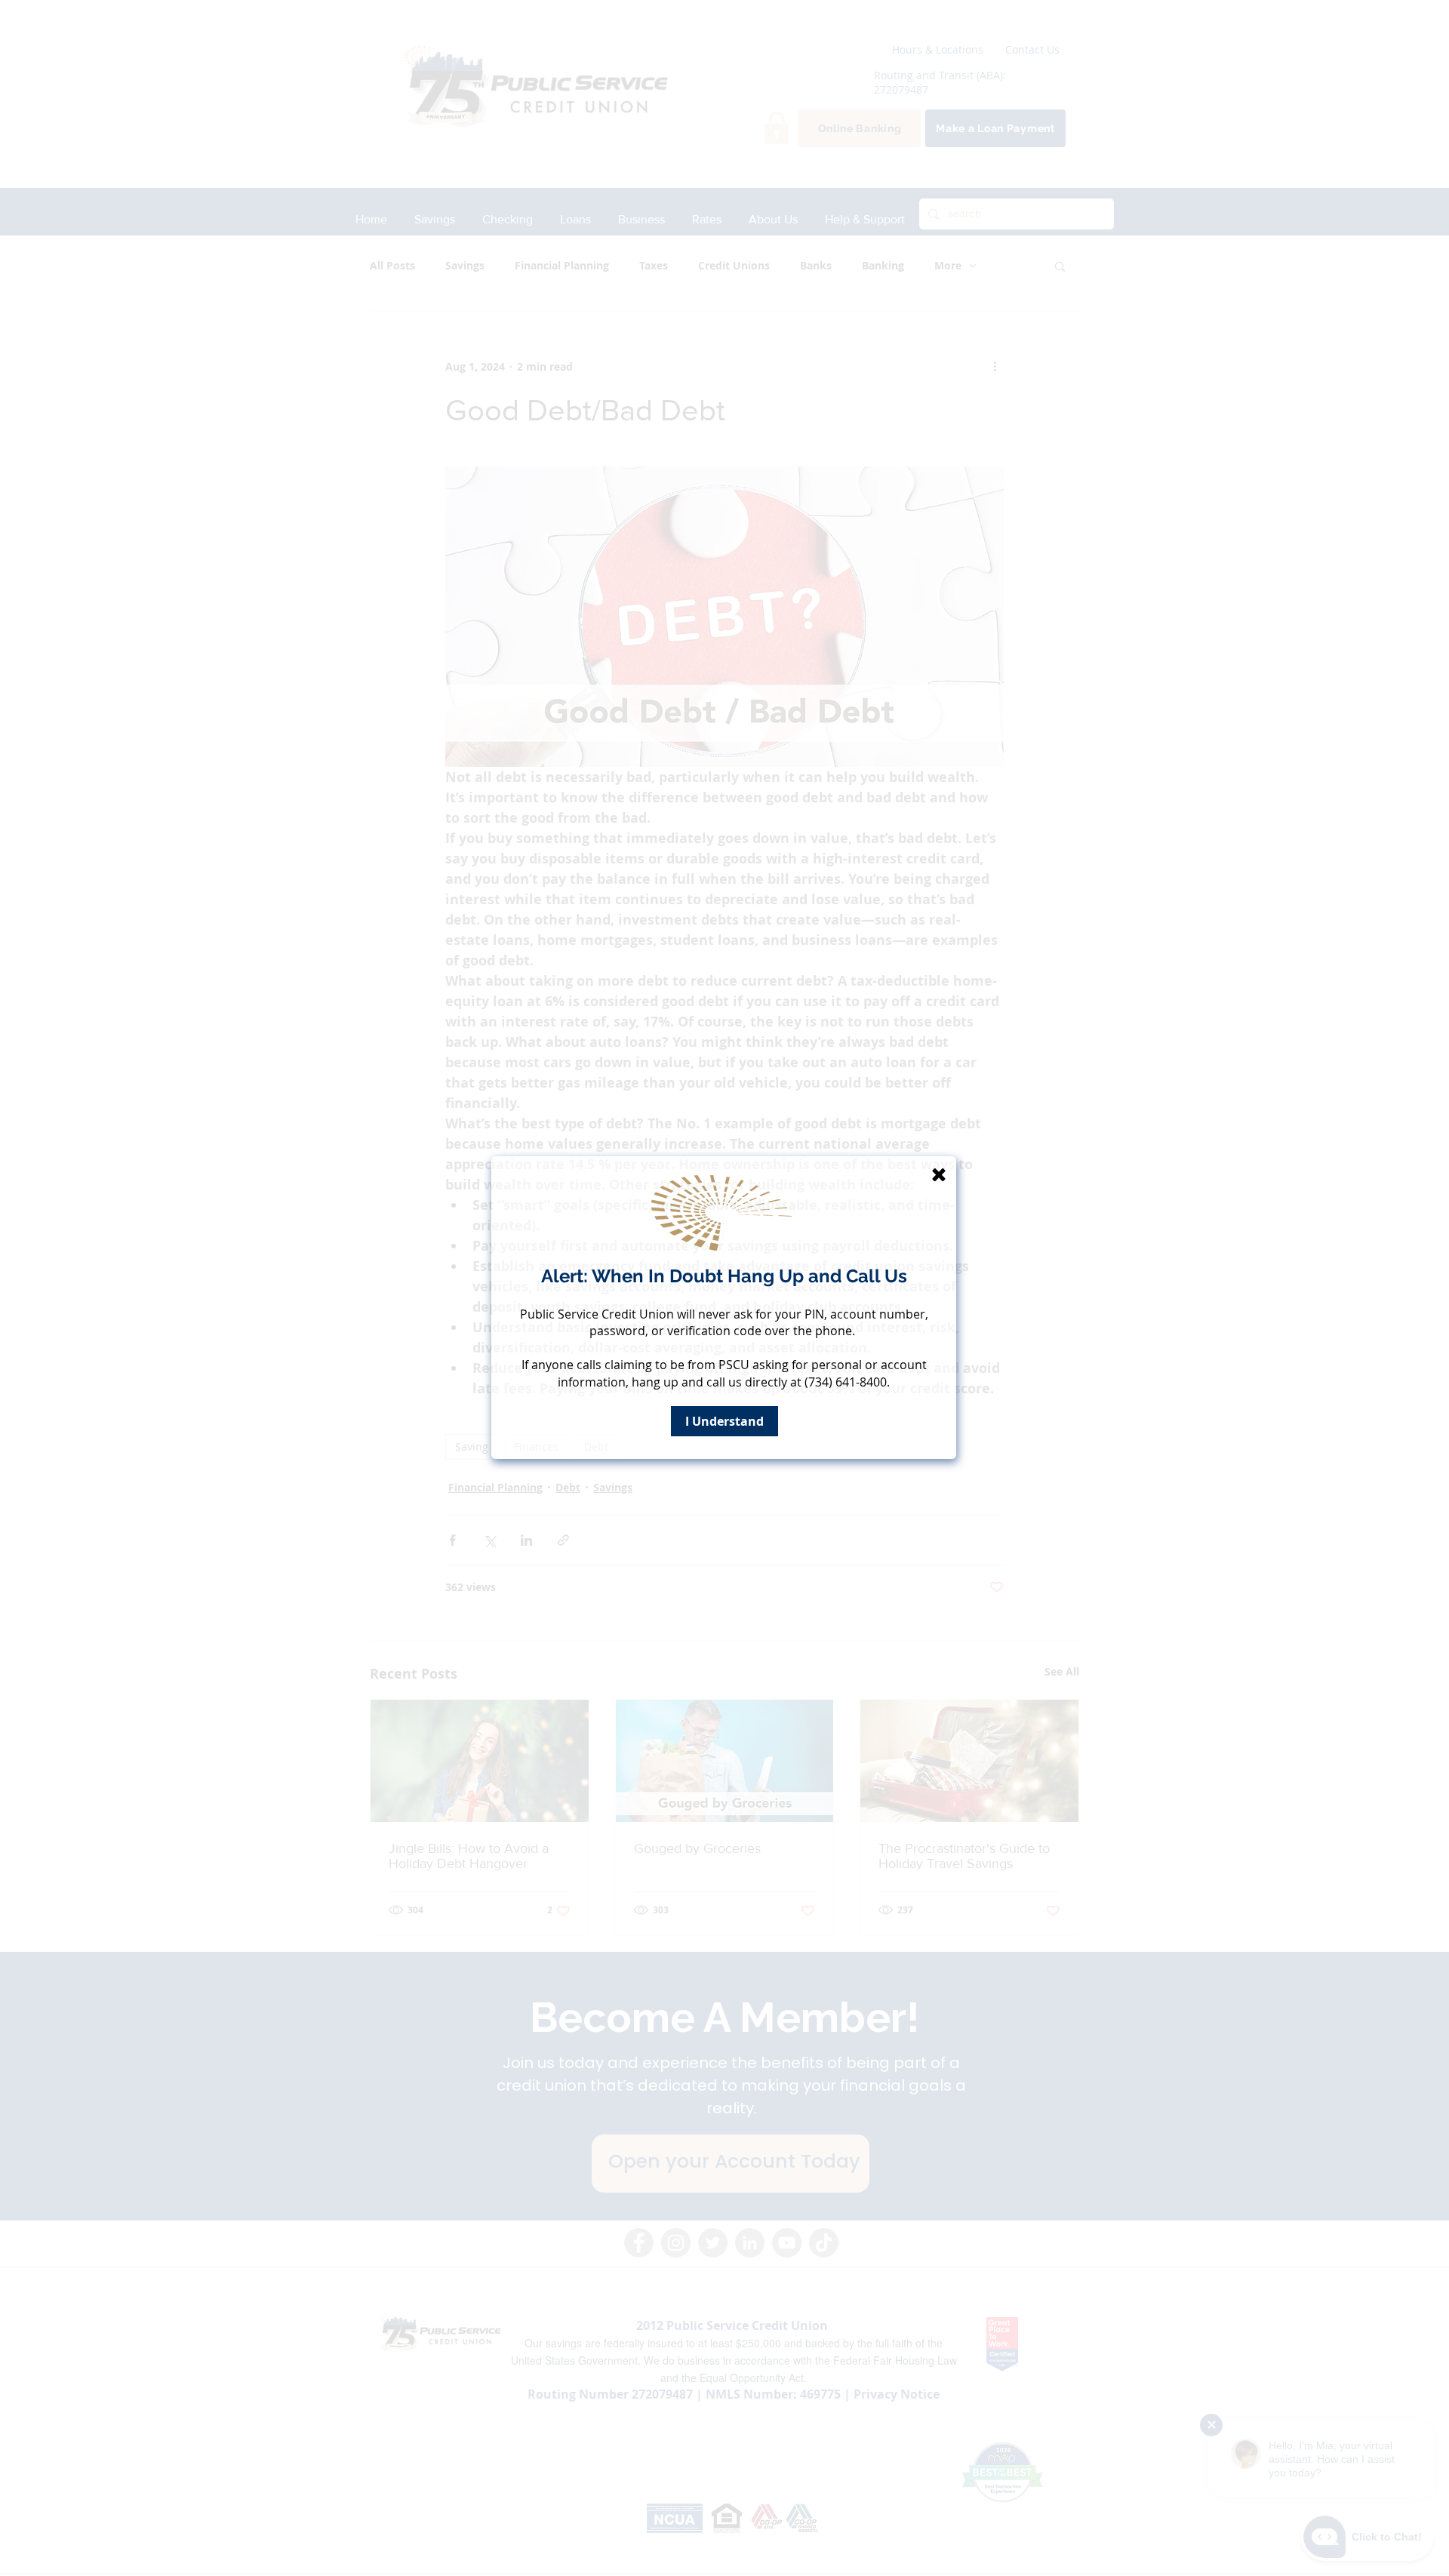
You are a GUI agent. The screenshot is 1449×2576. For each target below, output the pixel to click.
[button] (939, 1175)
